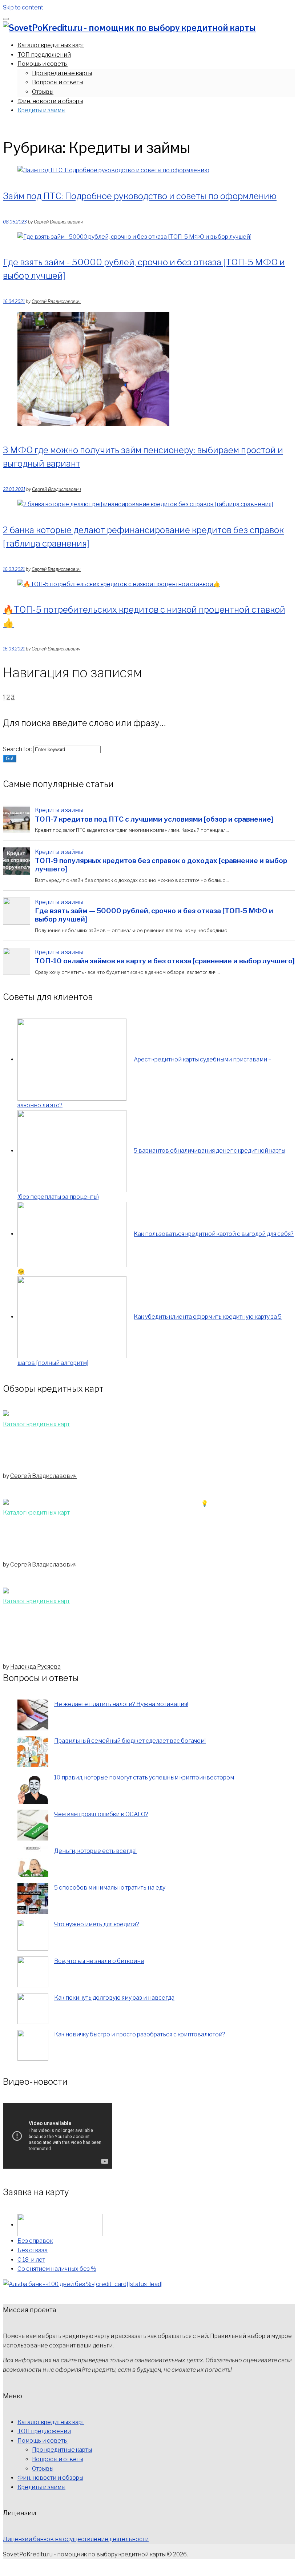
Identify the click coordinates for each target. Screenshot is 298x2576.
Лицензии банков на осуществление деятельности (76, 2539)
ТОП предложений (44, 55)
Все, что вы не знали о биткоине (99, 1961)
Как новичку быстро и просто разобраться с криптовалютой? (140, 2034)
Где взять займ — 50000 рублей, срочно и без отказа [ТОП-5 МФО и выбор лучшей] (154, 915)
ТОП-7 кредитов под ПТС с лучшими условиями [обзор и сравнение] (154, 819)
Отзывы (43, 92)
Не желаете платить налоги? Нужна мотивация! (121, 1704)
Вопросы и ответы (58, 82)
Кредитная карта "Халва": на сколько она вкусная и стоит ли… (131, 1450)
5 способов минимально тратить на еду (110, 1888)
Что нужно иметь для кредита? (97, 1924)
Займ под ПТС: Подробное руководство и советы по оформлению (140, 196)
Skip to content (23, 7)
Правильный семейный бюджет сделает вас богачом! (130, 1741)
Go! (10, 759)
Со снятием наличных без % (57, 2269)
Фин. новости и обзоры (50, 101)
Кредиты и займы (41, 110)
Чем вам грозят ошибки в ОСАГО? (101, 1814)
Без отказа (33, 2250)
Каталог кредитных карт (51, 45)
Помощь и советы (43, 64)
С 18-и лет (31, 2260)
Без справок (35, 2241)
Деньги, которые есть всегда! (95, 1851)
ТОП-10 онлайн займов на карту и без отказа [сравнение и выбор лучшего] (165, 961)
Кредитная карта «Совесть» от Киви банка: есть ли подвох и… (130, 1538)
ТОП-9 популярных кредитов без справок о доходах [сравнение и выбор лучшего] (161, 865)
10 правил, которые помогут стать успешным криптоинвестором (144, 1777)
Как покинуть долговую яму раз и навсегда (114, 1998)
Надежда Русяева (35, 1667)
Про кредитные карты (62, 73)
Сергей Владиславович (58, 222)
